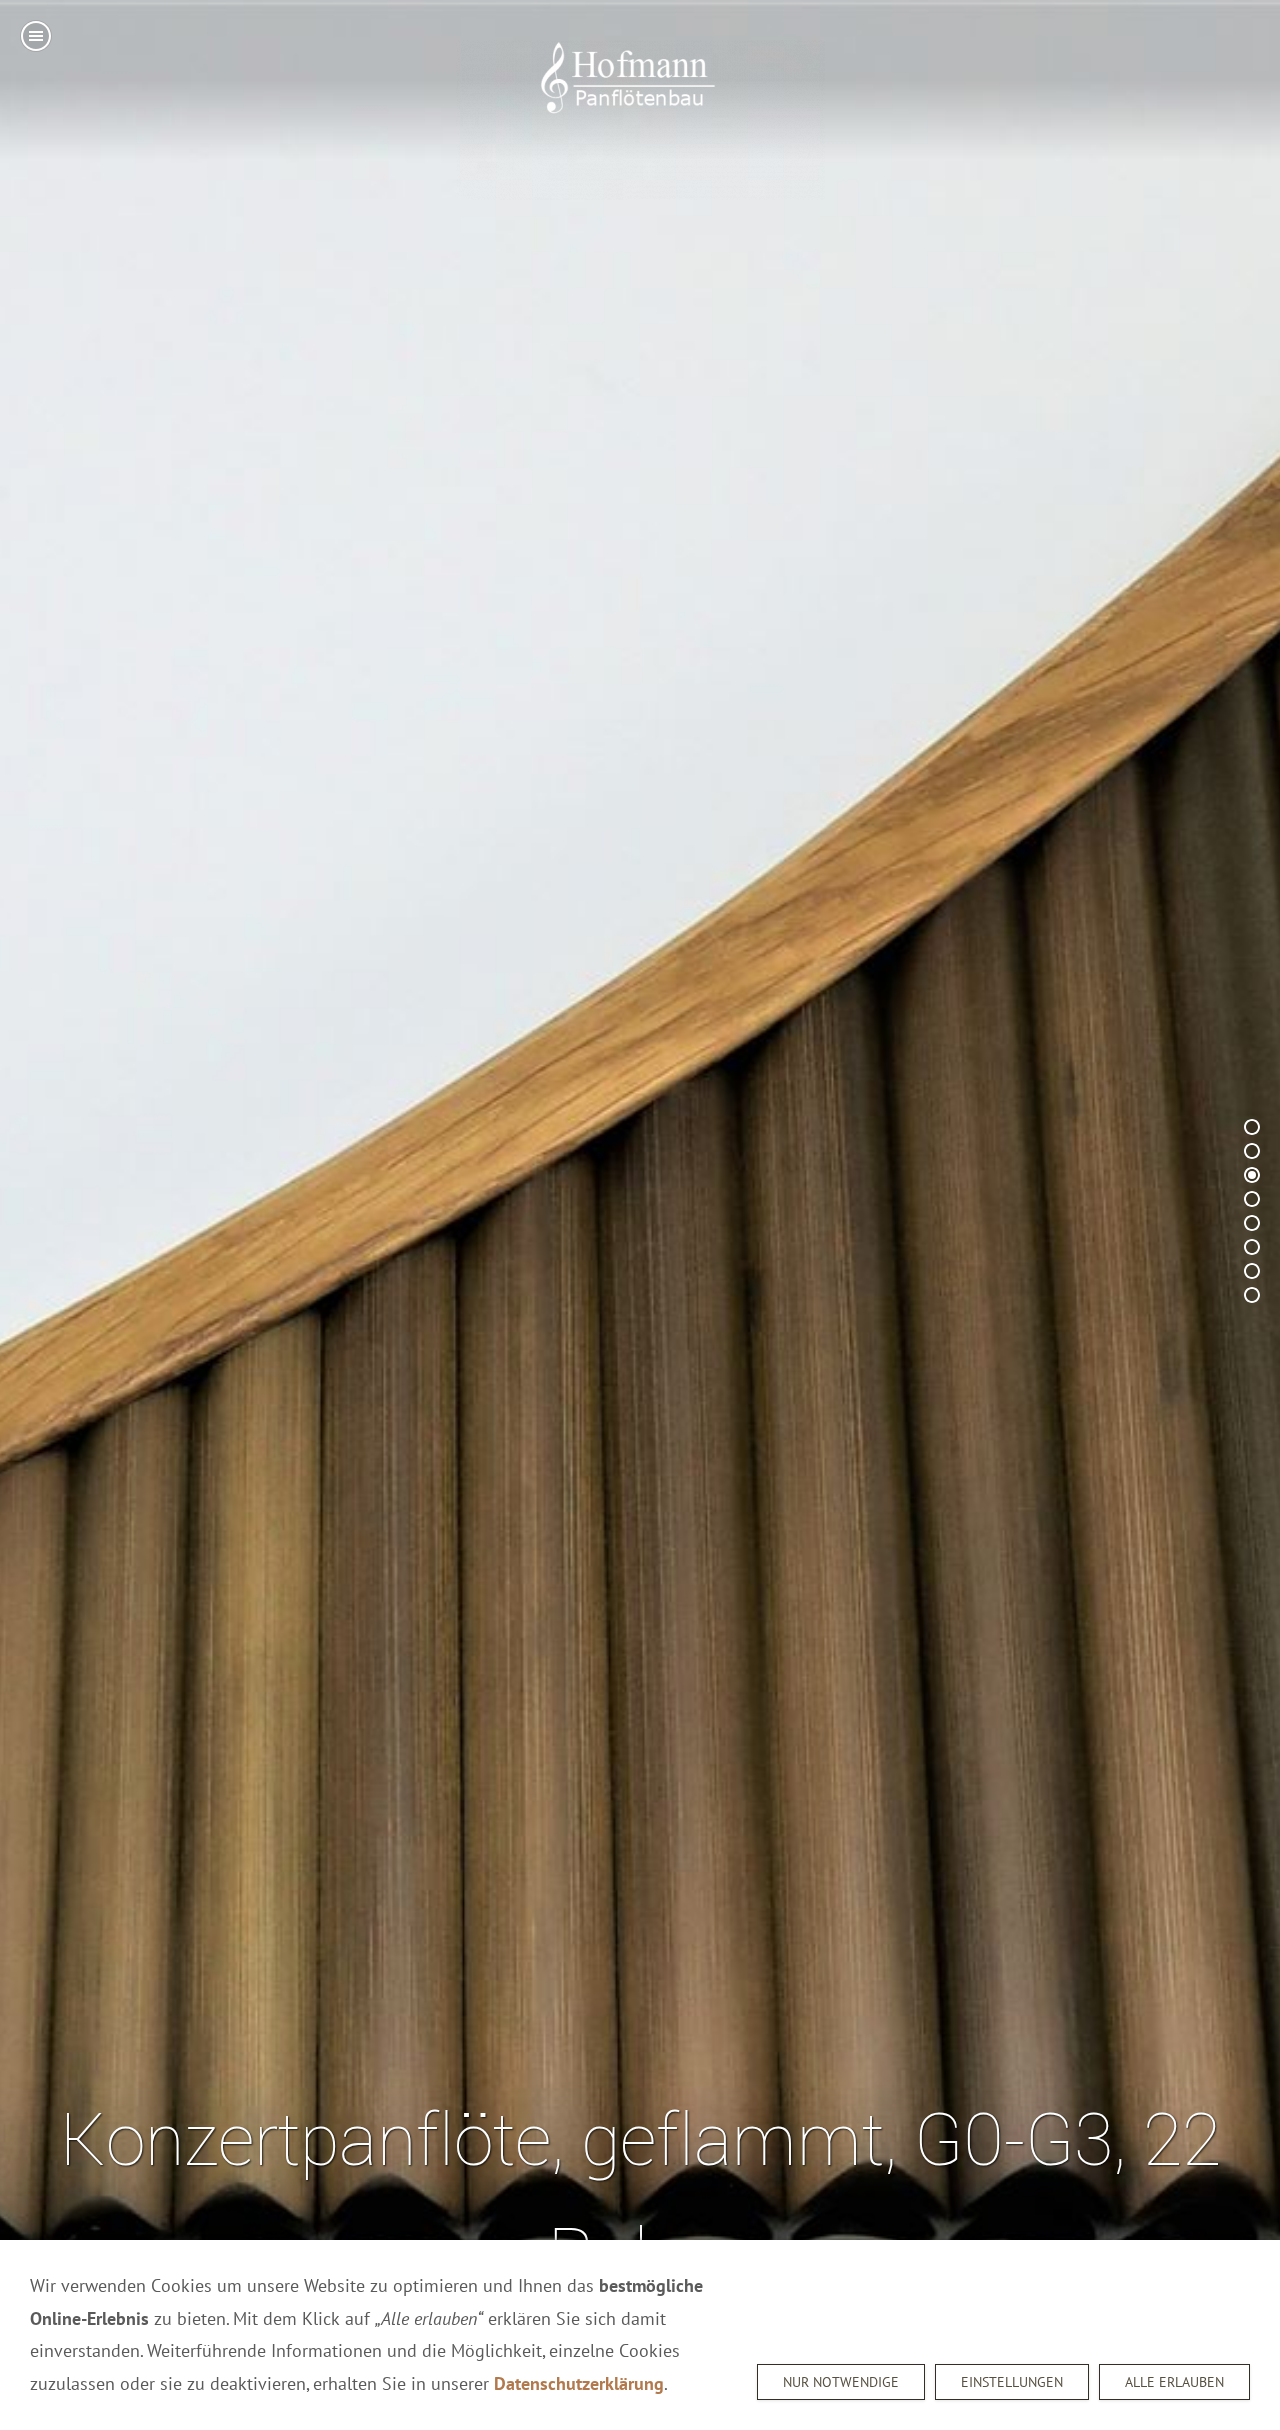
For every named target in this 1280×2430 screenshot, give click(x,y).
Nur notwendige (841, 2382)
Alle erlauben (1174, 2382)
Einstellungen (1012, 2382)
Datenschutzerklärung (579, 2383)
